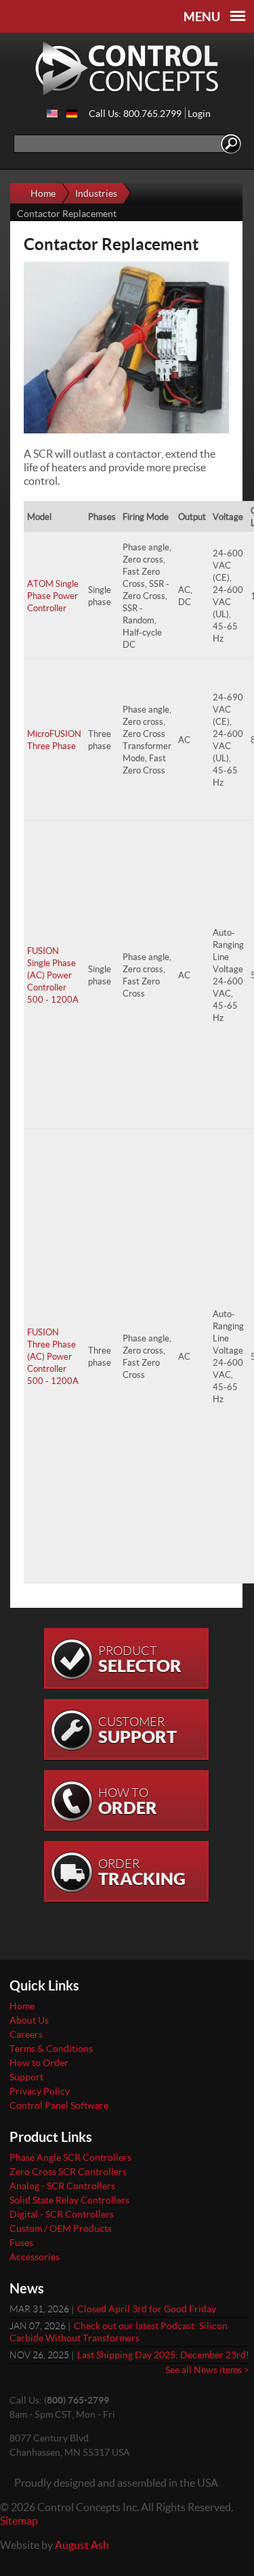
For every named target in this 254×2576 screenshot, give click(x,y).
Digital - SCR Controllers (62, 2214)
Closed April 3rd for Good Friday (147, 2309)
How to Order (39, 2062)
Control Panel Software (59, 2105)
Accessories (35, 2257)
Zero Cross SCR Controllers (68, 2171)
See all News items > (207, 2369)
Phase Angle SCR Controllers (70, 2157)
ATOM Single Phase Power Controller (53, 596)
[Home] (127, 69)
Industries (96, 193)
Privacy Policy (40, 2091)
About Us (29, 2020)
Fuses (21, 2242)
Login (199, 113)
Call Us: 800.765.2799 (135, 113)
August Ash (82, 2545)
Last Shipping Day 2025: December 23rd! (163, 2355)
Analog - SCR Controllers (62, 2186)
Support (26, 2077)
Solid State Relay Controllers (69, 2200)
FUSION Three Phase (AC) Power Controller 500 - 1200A (53, 1356)
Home (43, 193)
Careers (26, 2034)
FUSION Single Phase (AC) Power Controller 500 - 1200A (53, 975)
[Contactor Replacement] (52, 114)
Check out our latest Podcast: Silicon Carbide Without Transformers (119, 2332)
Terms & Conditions (51, 2048)
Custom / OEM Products (61, 2228)
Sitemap (19, 2520)
